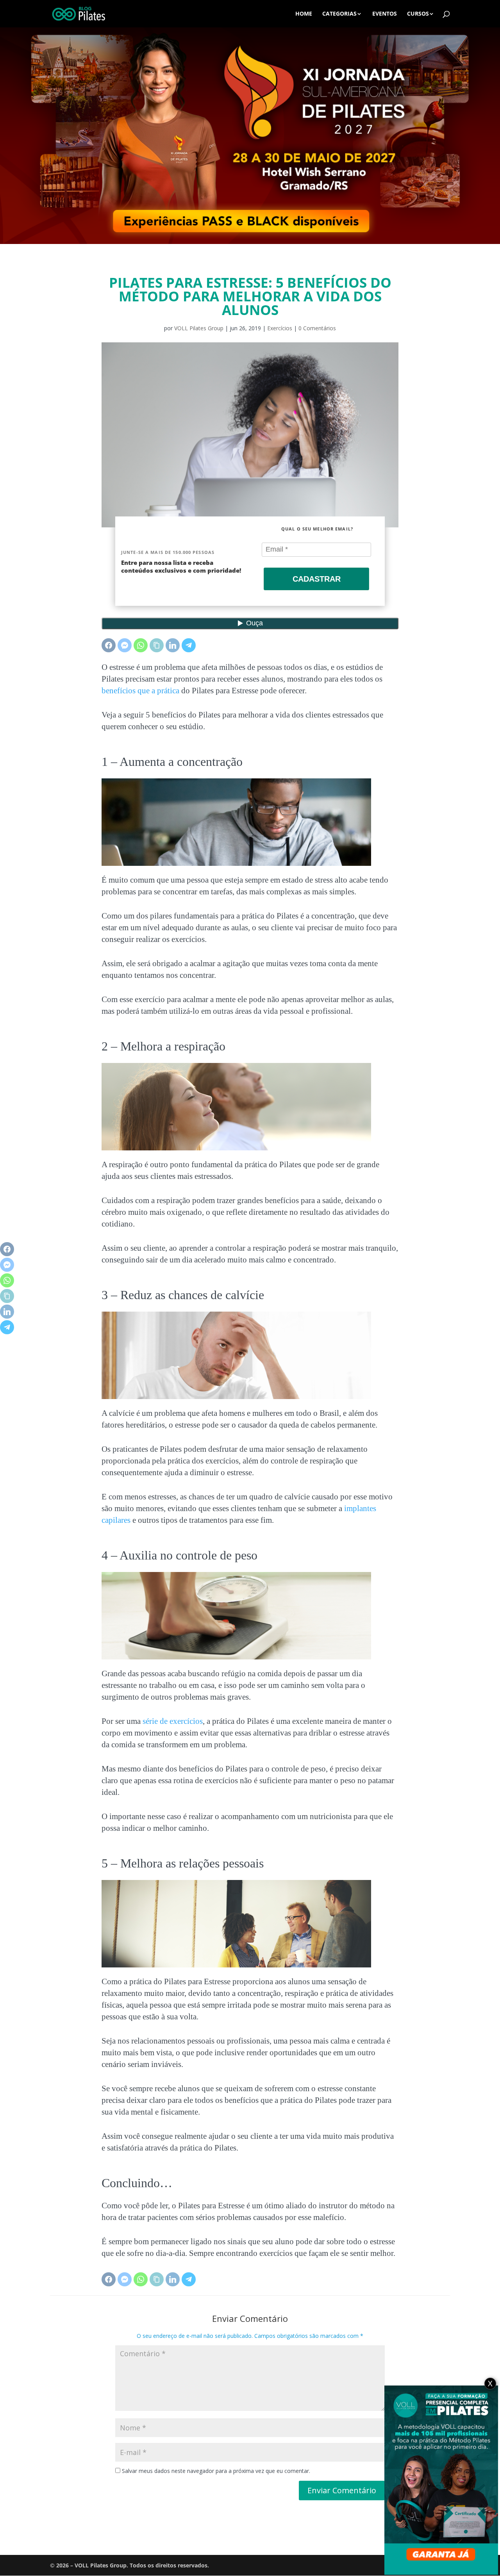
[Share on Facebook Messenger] (125, 645)
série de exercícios (173, 1721)
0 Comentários (317, 328)
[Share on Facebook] (109, 645)
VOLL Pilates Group (199, 328)
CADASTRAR (317, 579)
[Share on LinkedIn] (173, 645)
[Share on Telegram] (189, 645)
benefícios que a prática (140, 691)
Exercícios (280, 328)
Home (304, 14)
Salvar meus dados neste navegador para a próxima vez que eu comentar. (216, 2471)
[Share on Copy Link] (157, 645)
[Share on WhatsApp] (141, 645)
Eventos (385, 14)
